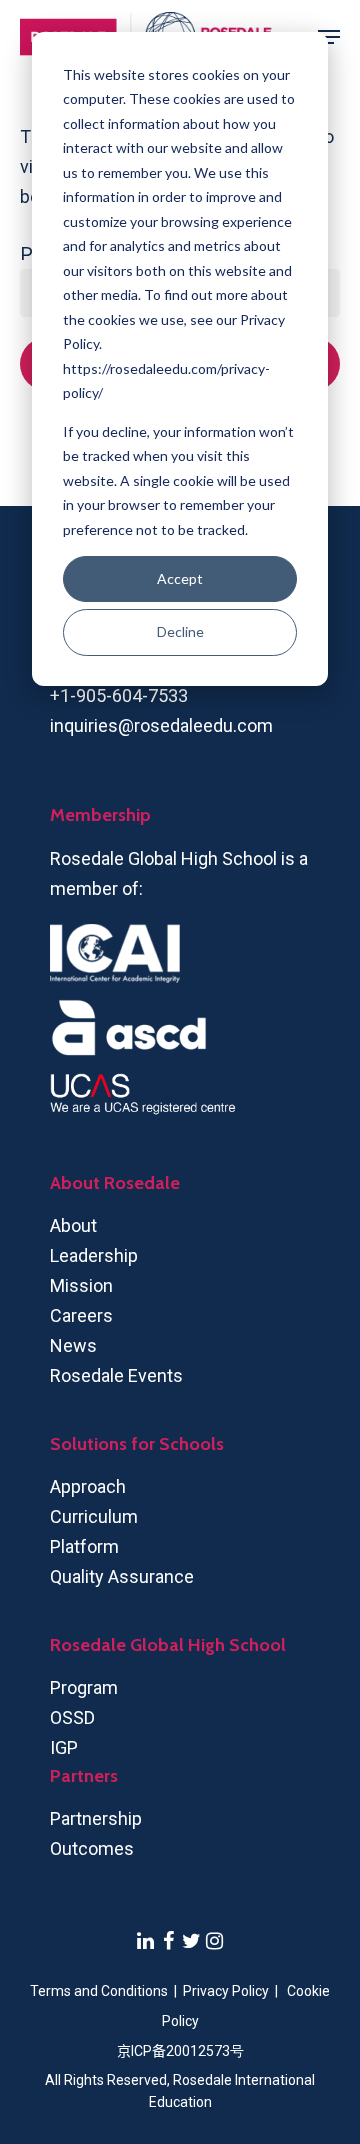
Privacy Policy (227, 1991)
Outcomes (92, 1848)
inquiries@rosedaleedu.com (161, 725)
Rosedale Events (116, 1375)
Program (84, 1687)
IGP (64, 1747)
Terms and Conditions (99, 1991)
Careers (81, 1315)
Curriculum (94, 1516)
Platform (84, 1546)
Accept (180, 578)
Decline (180, 631)
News (73, 1345)
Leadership (94, 1255)
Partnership (96, 1818)
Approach (88, 1486)
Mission (81, 1285)
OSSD (72, 1717)
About (73, 1225)
